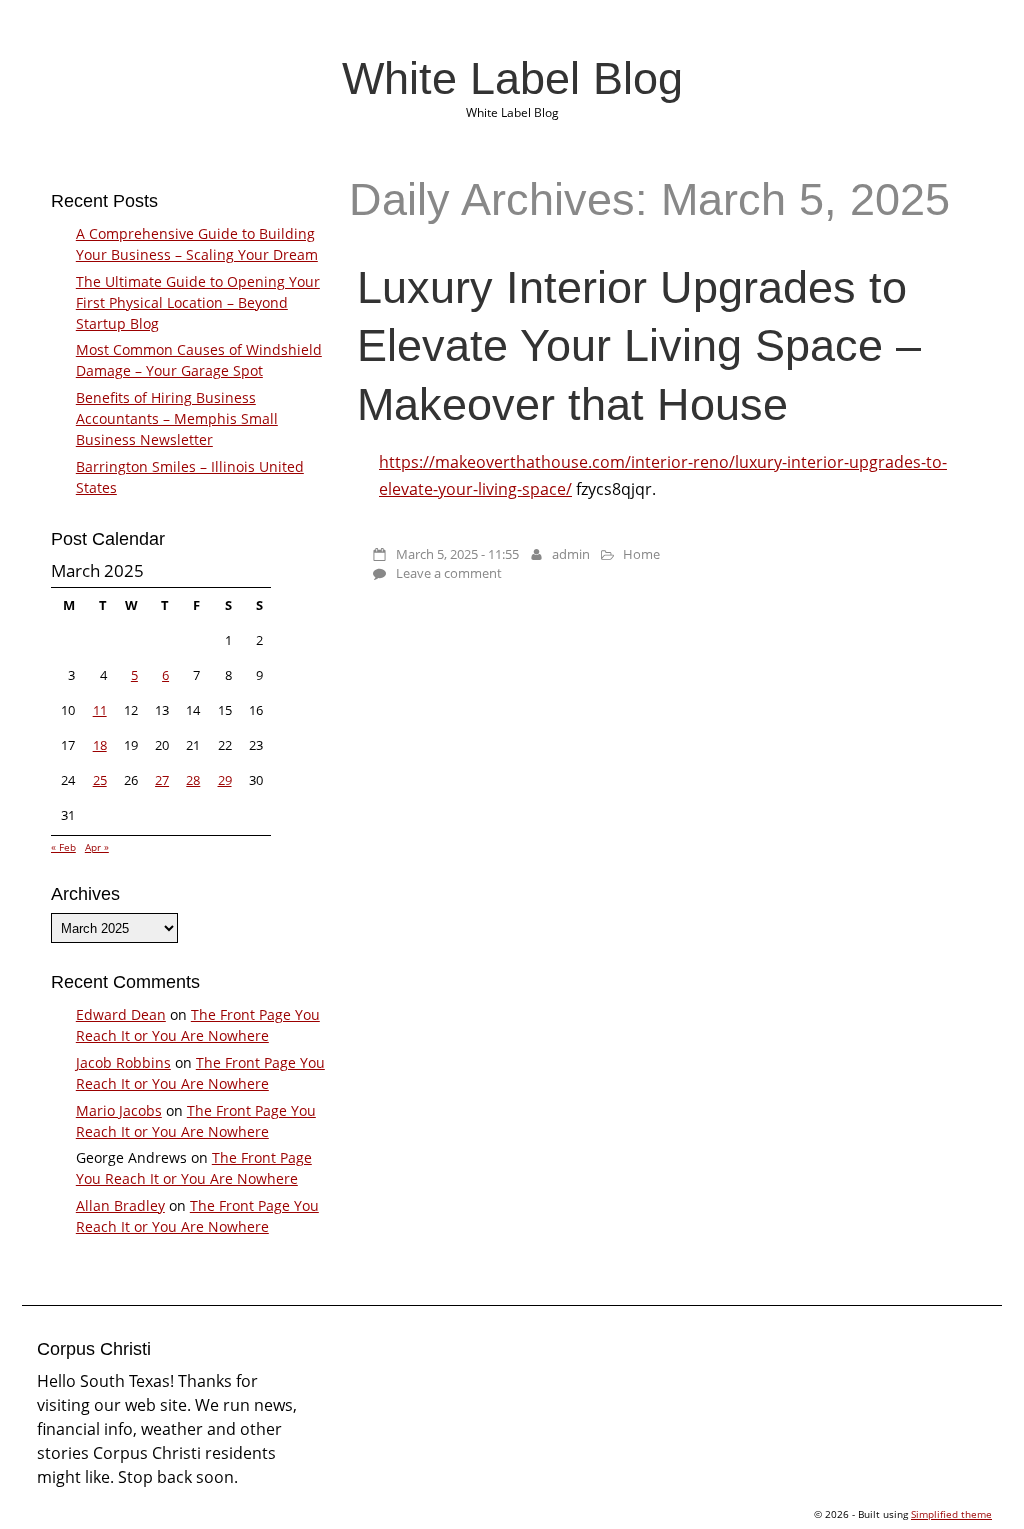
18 (100, 745)
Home (641, 554)
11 (100, 710)
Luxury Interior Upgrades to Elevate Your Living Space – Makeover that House (639, 345)
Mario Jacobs (119, 1110)
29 (225, 780)
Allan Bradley (120, 1205)
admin (571, 554)
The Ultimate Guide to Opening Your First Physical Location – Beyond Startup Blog (198, 302)
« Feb (63, 847)
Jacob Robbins (123, 1062)
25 (100, 780)
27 (162, 780)
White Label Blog (512, 78)
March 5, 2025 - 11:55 (457, 554)
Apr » (97, 847)
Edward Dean (121, 1014)
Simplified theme (951, 1514)
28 (193, 780)
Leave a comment (449, 573)
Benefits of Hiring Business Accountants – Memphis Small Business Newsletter (177, 418)
